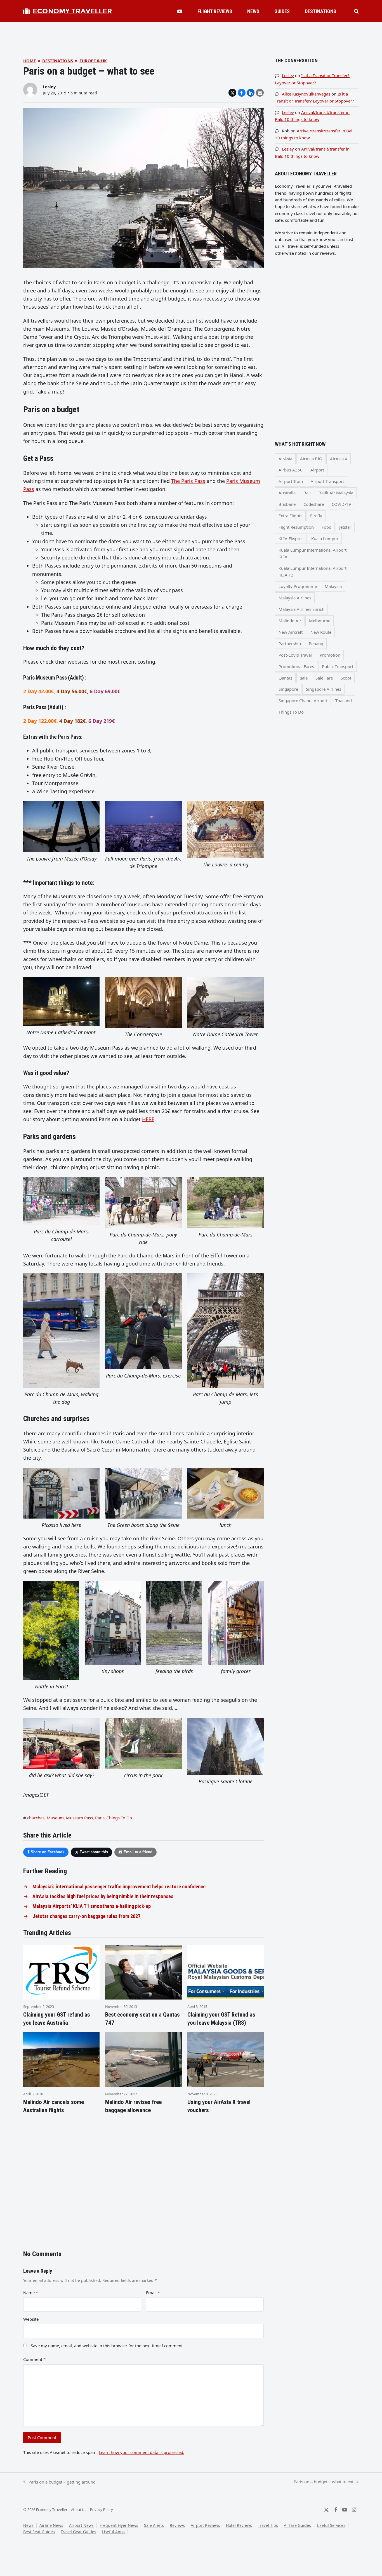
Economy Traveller (72, 11)
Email (153, 2293)
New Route (321, 632)
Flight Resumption (296, 527)
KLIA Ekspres (291, 538)
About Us (79, 2510)
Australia (287, 493)
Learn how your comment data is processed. (142, 2452)
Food (326, 527)
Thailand (344, 700)
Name (31, 2293)
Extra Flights (290, 516)
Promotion (330, 655)
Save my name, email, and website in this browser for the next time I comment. (107, 2346)
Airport (317, 470)
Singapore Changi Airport (303, 700)
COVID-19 (341, 504)
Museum (55, 1818)
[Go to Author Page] (30, 89)
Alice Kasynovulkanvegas (306, 94)
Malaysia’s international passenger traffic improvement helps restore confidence (119, 1887)
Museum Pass (79, 1818)
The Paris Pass (188, 481)
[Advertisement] (191, 35)
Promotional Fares (296, 666)
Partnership (290, 644)
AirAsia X (339, 459)
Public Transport (338, 666)
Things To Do (119, 1818)
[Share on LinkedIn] (251, 93)
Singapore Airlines (324, 689)
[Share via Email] (260, 93)
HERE (148, 1119)
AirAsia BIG (311, 459)
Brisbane (287, 504)
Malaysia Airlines (295, 598)
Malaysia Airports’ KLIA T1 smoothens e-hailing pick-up (92, 1906)
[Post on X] (232, 93)
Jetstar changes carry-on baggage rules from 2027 (86, 1916)
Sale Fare (324, 678)
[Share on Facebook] (242, 93)
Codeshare (314, 504)
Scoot (346, 678)
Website (31, 2319)
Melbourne (320, 621)
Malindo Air (290, 621)
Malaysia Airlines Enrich (301, 609)
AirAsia (285, 459)
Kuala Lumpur (325, 538)
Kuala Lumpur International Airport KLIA (313, 553)
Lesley (49, 87)
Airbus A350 (291, 470)
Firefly (316, 516)
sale (304, 678)
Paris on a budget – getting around (59, 2482)
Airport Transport (327, 481)
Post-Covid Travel (295, 655)
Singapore (288, 689)
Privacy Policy (102, 2510)
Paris (100, 1818)
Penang (316, 644)
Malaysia (333, 586)
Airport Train (291, 481)
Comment (34, 2359)
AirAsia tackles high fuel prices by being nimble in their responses (103, 1896)
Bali (307, 493)
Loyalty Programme (298, 586)
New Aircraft (291, 632)
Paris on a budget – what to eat (324, 2482)
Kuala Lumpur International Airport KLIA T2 (313, 571)
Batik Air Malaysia (336, 493)
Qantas (285, 678)
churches (36, 1818)
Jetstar (345, 527)
